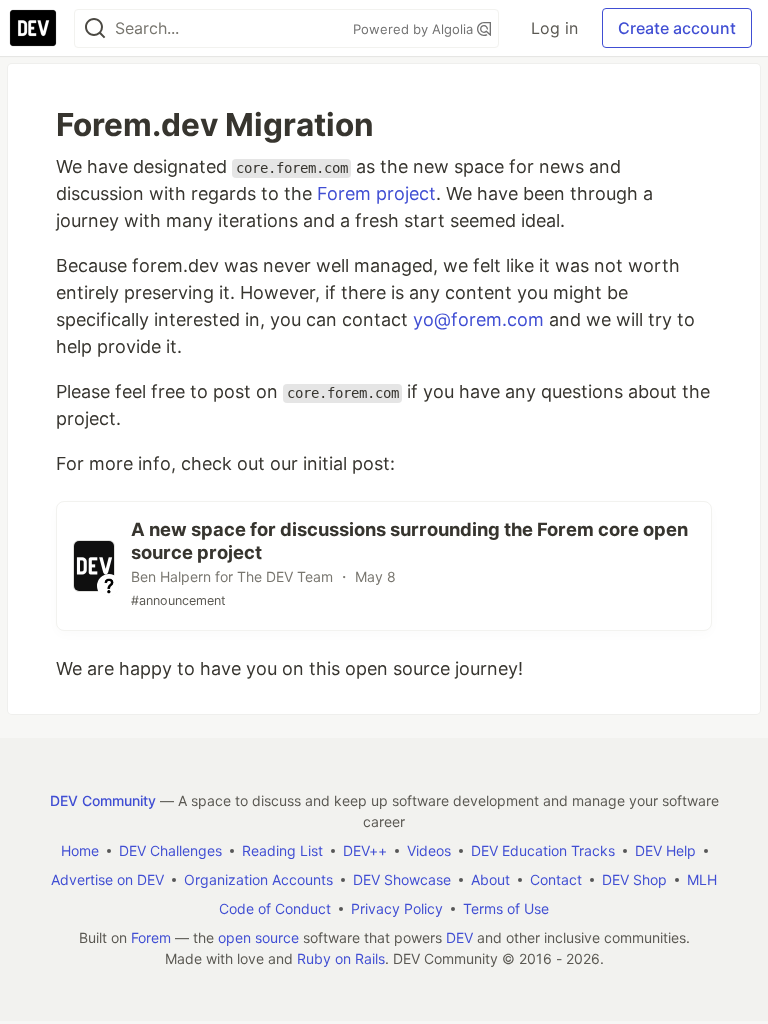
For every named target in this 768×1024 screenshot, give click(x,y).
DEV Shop (634, 879)
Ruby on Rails (341, 958)
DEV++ (365, 850)
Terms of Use (506, 908)
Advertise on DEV (107, 879)
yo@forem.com (478, 319)
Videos (429, 850)
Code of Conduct (275, 908)
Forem (151, 937)
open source (258, 937)
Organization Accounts (258, 879)
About (490, 879)
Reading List (282, 850)
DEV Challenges (170, 850)
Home (80, 850)
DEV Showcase (402, 879)
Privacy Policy (397, 908)
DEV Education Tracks (543, 850)
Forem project (376, 193)
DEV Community (103, 800)
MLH (702, 879)
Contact (556, 879)
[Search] (95, 28)
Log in (554, 28)
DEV (459, 937)
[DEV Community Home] (33, 28)
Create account (677, 28)
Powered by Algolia (415, 29)
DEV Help (665, 850)
